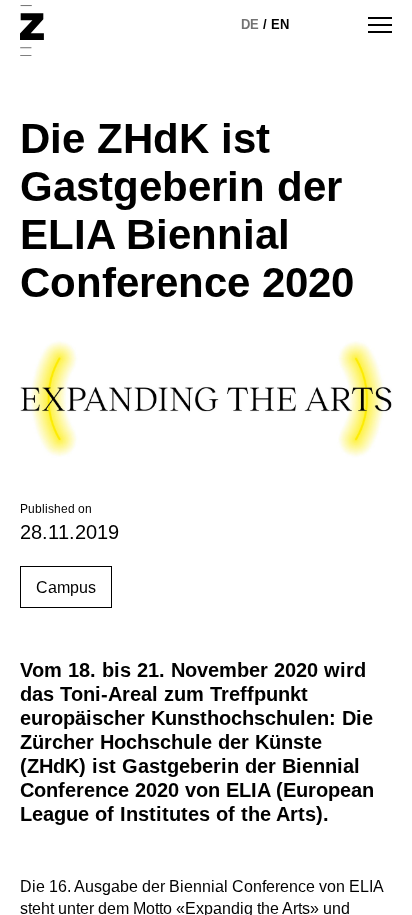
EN (280, 24)
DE (250, 24)
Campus (66, 587)
